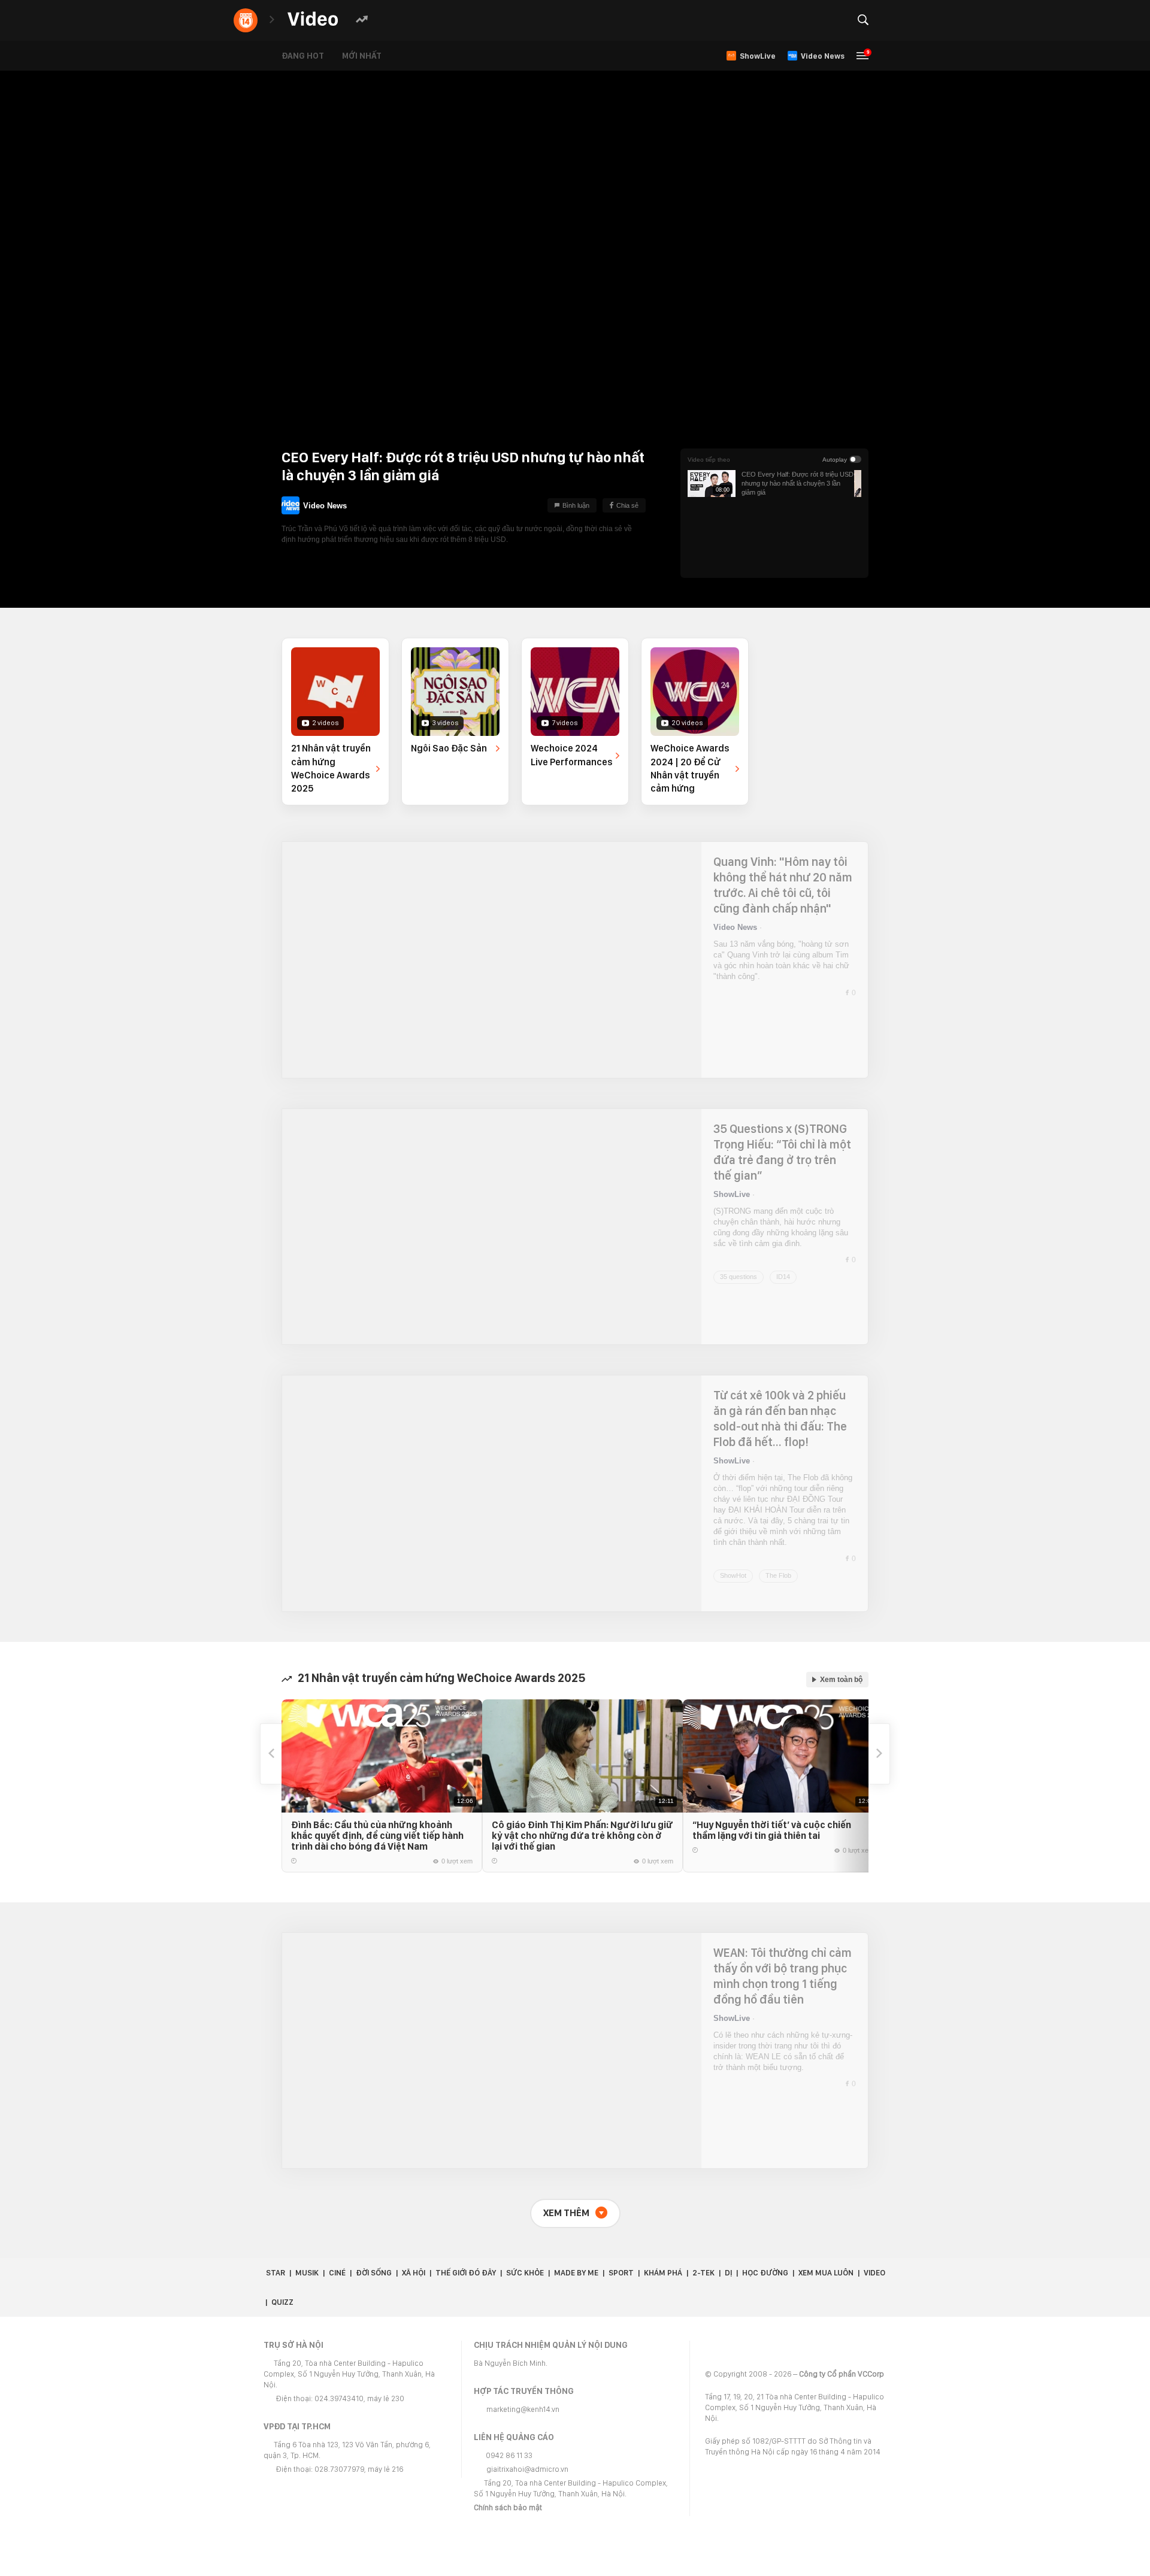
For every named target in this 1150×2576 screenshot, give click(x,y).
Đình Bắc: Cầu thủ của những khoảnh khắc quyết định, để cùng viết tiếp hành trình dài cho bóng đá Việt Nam (377, 1836)
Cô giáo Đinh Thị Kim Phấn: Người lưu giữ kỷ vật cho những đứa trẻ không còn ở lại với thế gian (600, 1836)
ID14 (783, 1277)
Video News (325, 501)
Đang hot (312, 56)
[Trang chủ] (313, 19)
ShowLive (732, 1194)
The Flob (778, 1543)
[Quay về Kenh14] (246, 20)
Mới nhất (371, 56)
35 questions (739, 1277)
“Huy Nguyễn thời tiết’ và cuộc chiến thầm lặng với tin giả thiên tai (808, 1830)
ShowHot (733, 1543)
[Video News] (290, 505)
